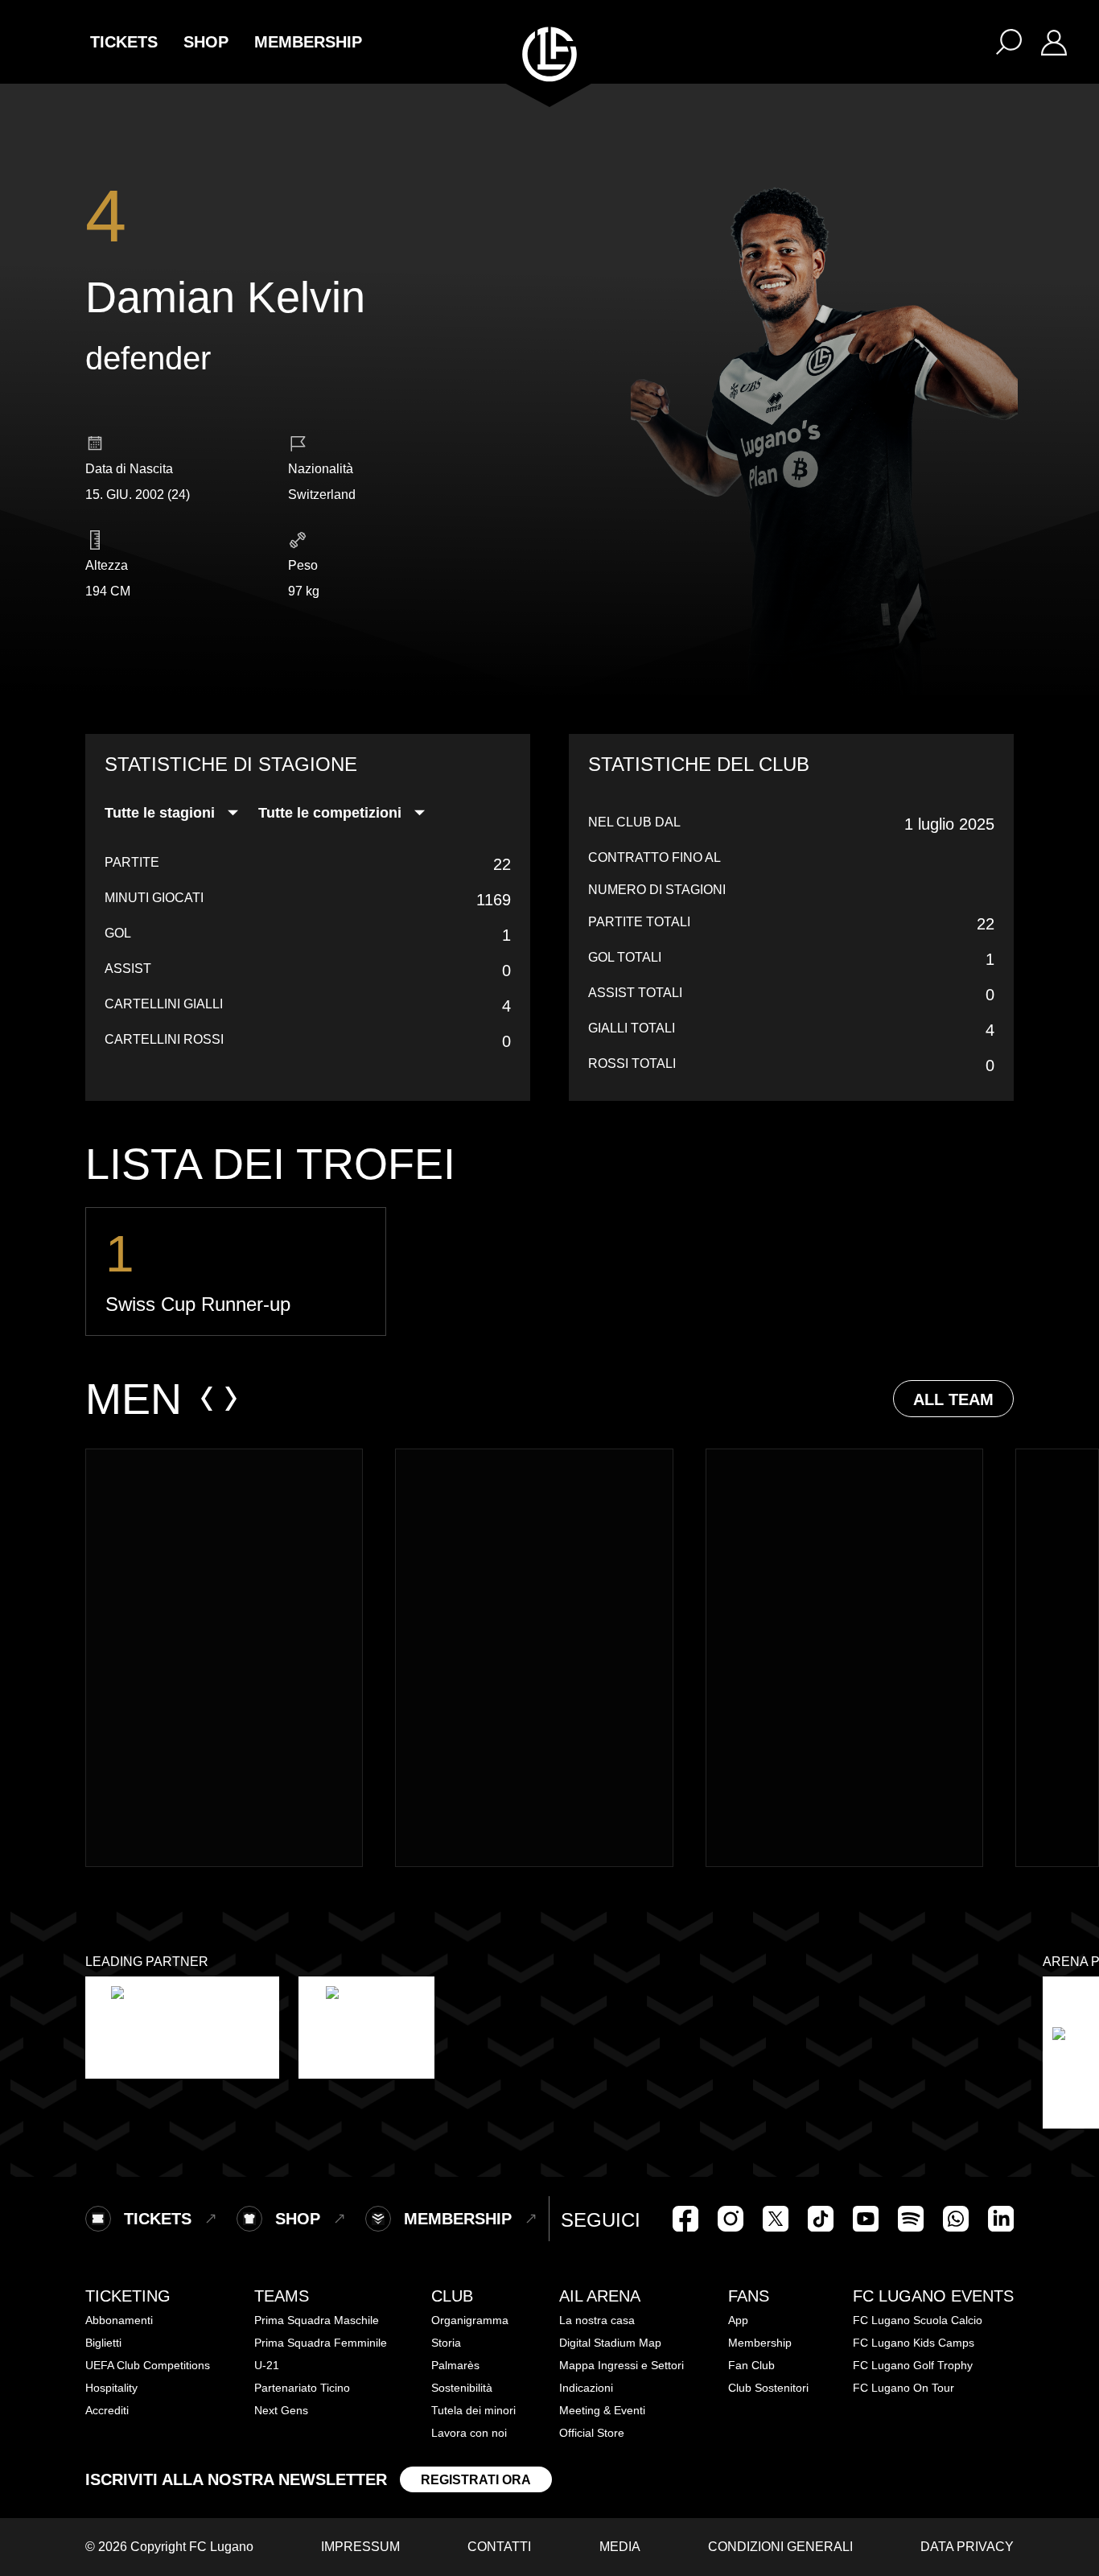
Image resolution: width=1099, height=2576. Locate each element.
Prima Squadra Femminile (321, 2343)
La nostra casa (597, 2320)
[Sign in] (1054, 42)
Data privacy (967, 2547)
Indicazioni (586, 2388)
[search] (1009, 42)
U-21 (267, 2365)
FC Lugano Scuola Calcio (918, 2320)
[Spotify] (911, 2219)
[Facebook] (685, 2219)
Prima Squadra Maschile (317, 2320)
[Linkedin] (1001, 2219)
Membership (760, 2343)
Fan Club (751, 2365)
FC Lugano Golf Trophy (913, 2365)
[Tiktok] (821, 2219)
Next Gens (281, 2410)
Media (620, 2547)
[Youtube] (866, 2219)
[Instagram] (731, 2219)
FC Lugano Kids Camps (914, 2343)
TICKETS (124, 42)
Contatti (499, 2547)
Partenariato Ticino (302, 2388)
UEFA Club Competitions (148, 2365)
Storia (446, 2343)
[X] (776, 2219)
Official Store (592, 2433)
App (738, 2320)
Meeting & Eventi (602, 2410)
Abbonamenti (119, 2320)
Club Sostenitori (768, 2388)
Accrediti (107, 2410)
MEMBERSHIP (308, 42)
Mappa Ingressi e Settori (622, 2365)
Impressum (360, 2547)
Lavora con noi (469, 2433)
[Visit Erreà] (366, 2028)
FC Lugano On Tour (903, 2388)
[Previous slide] (207, 1399)
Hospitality (111, 2388)
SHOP (206, 42)
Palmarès (455, 2365)
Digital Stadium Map (610, 2343)
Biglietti (103, 2343)
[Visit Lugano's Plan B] (182, 2028)
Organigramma (470, 2320)
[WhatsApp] (956, 2219)
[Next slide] (231, 1399)
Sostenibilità (462, 2388)
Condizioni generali (780, 2547)
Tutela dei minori (473, 2410)
